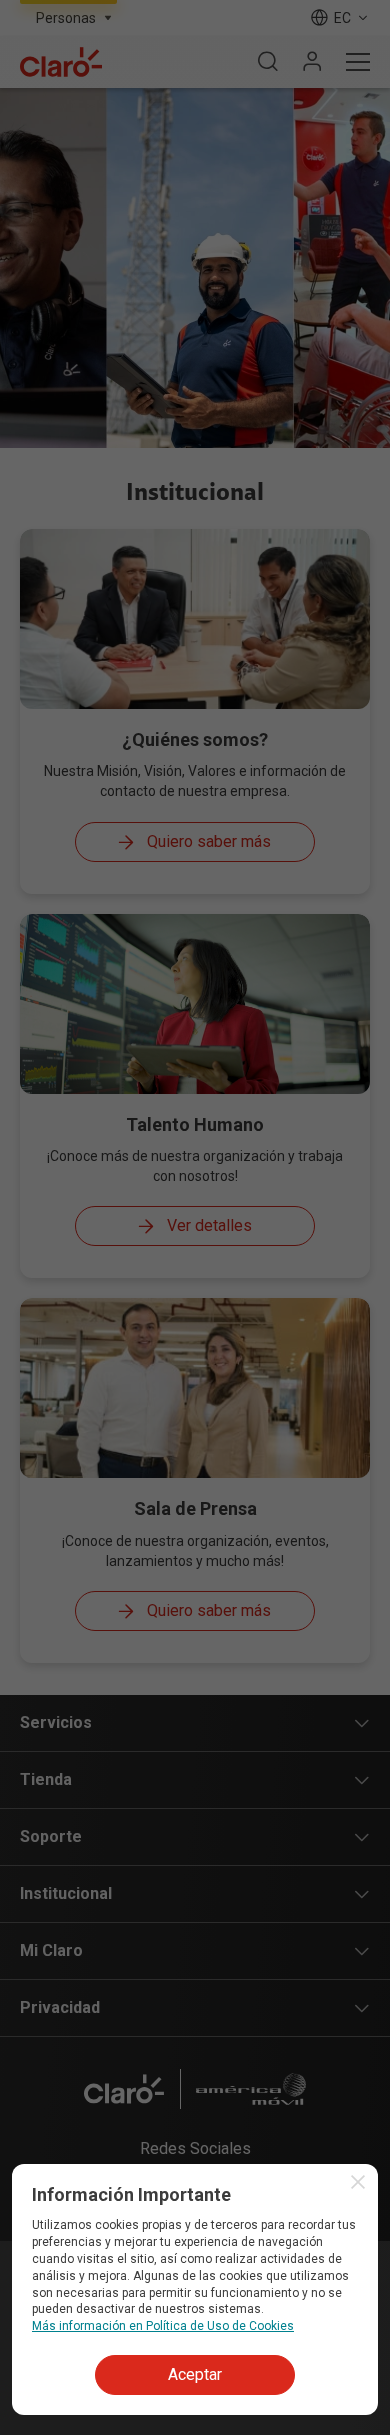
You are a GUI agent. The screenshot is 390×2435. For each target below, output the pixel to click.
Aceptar (195, 2374)
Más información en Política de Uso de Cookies (163, 2326)
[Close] (358, 2182)
